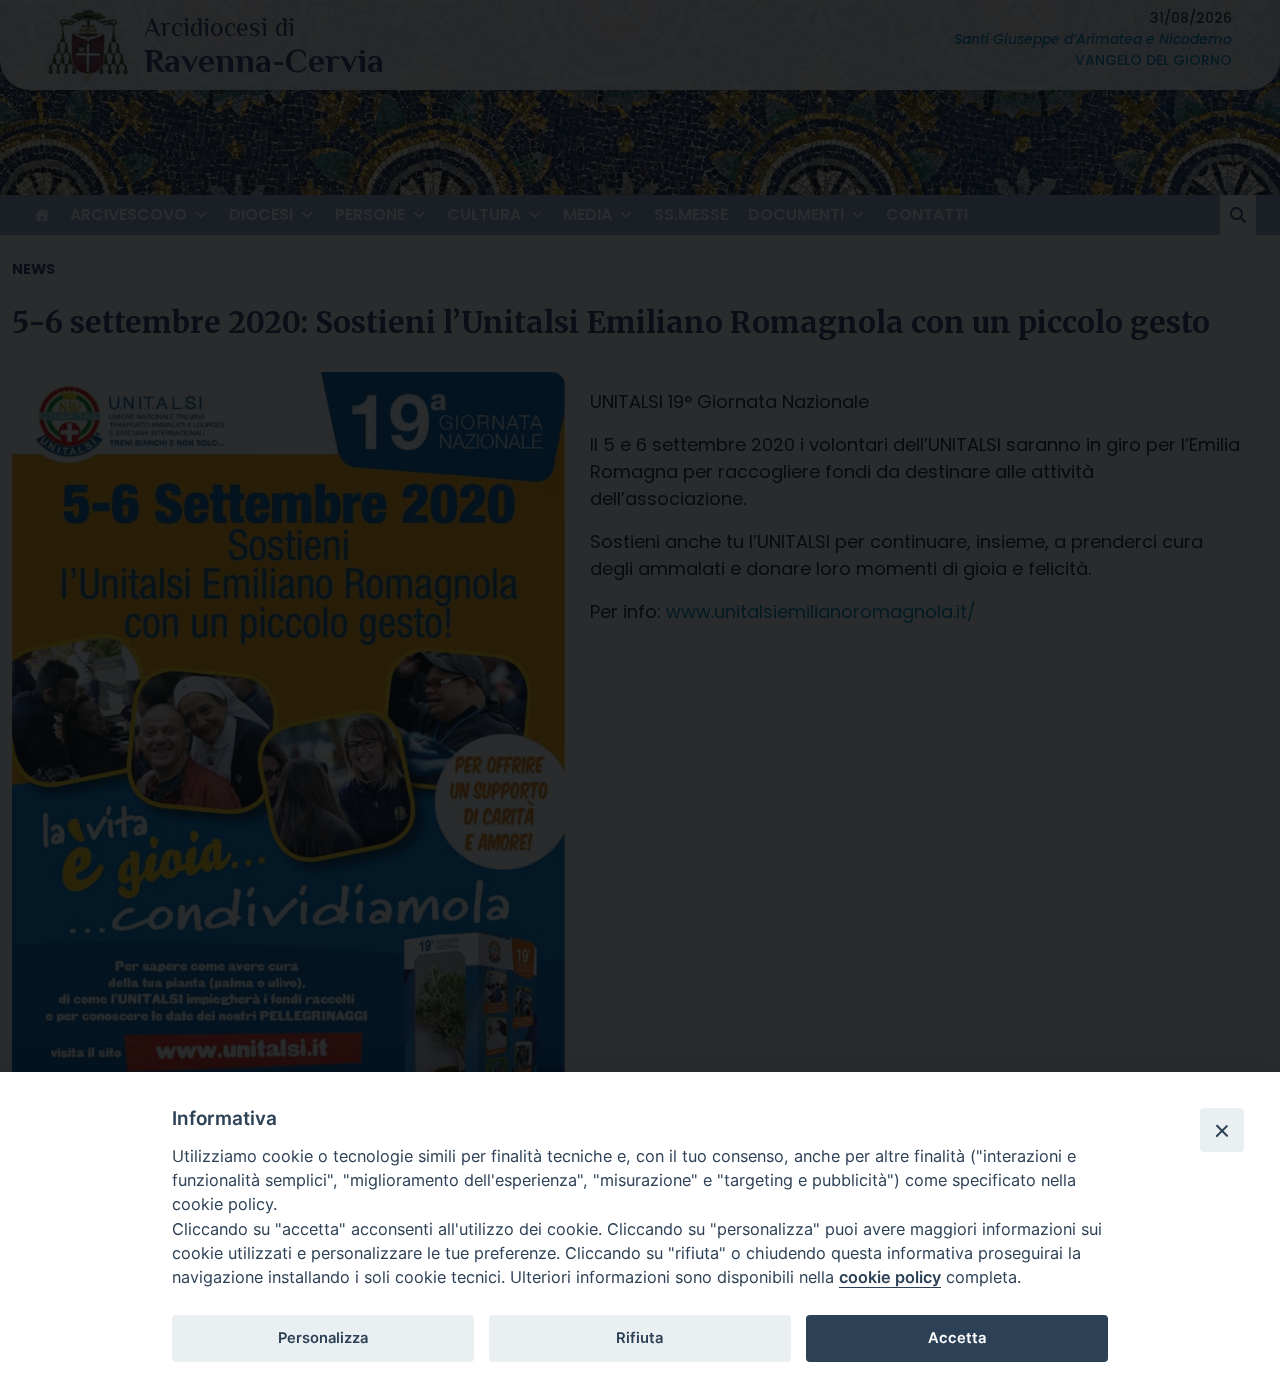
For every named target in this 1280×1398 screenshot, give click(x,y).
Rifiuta (639, 1338)
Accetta (957, 1338)
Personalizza (323, 1338)
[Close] (1222, 1130)
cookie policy (890, 1277)
